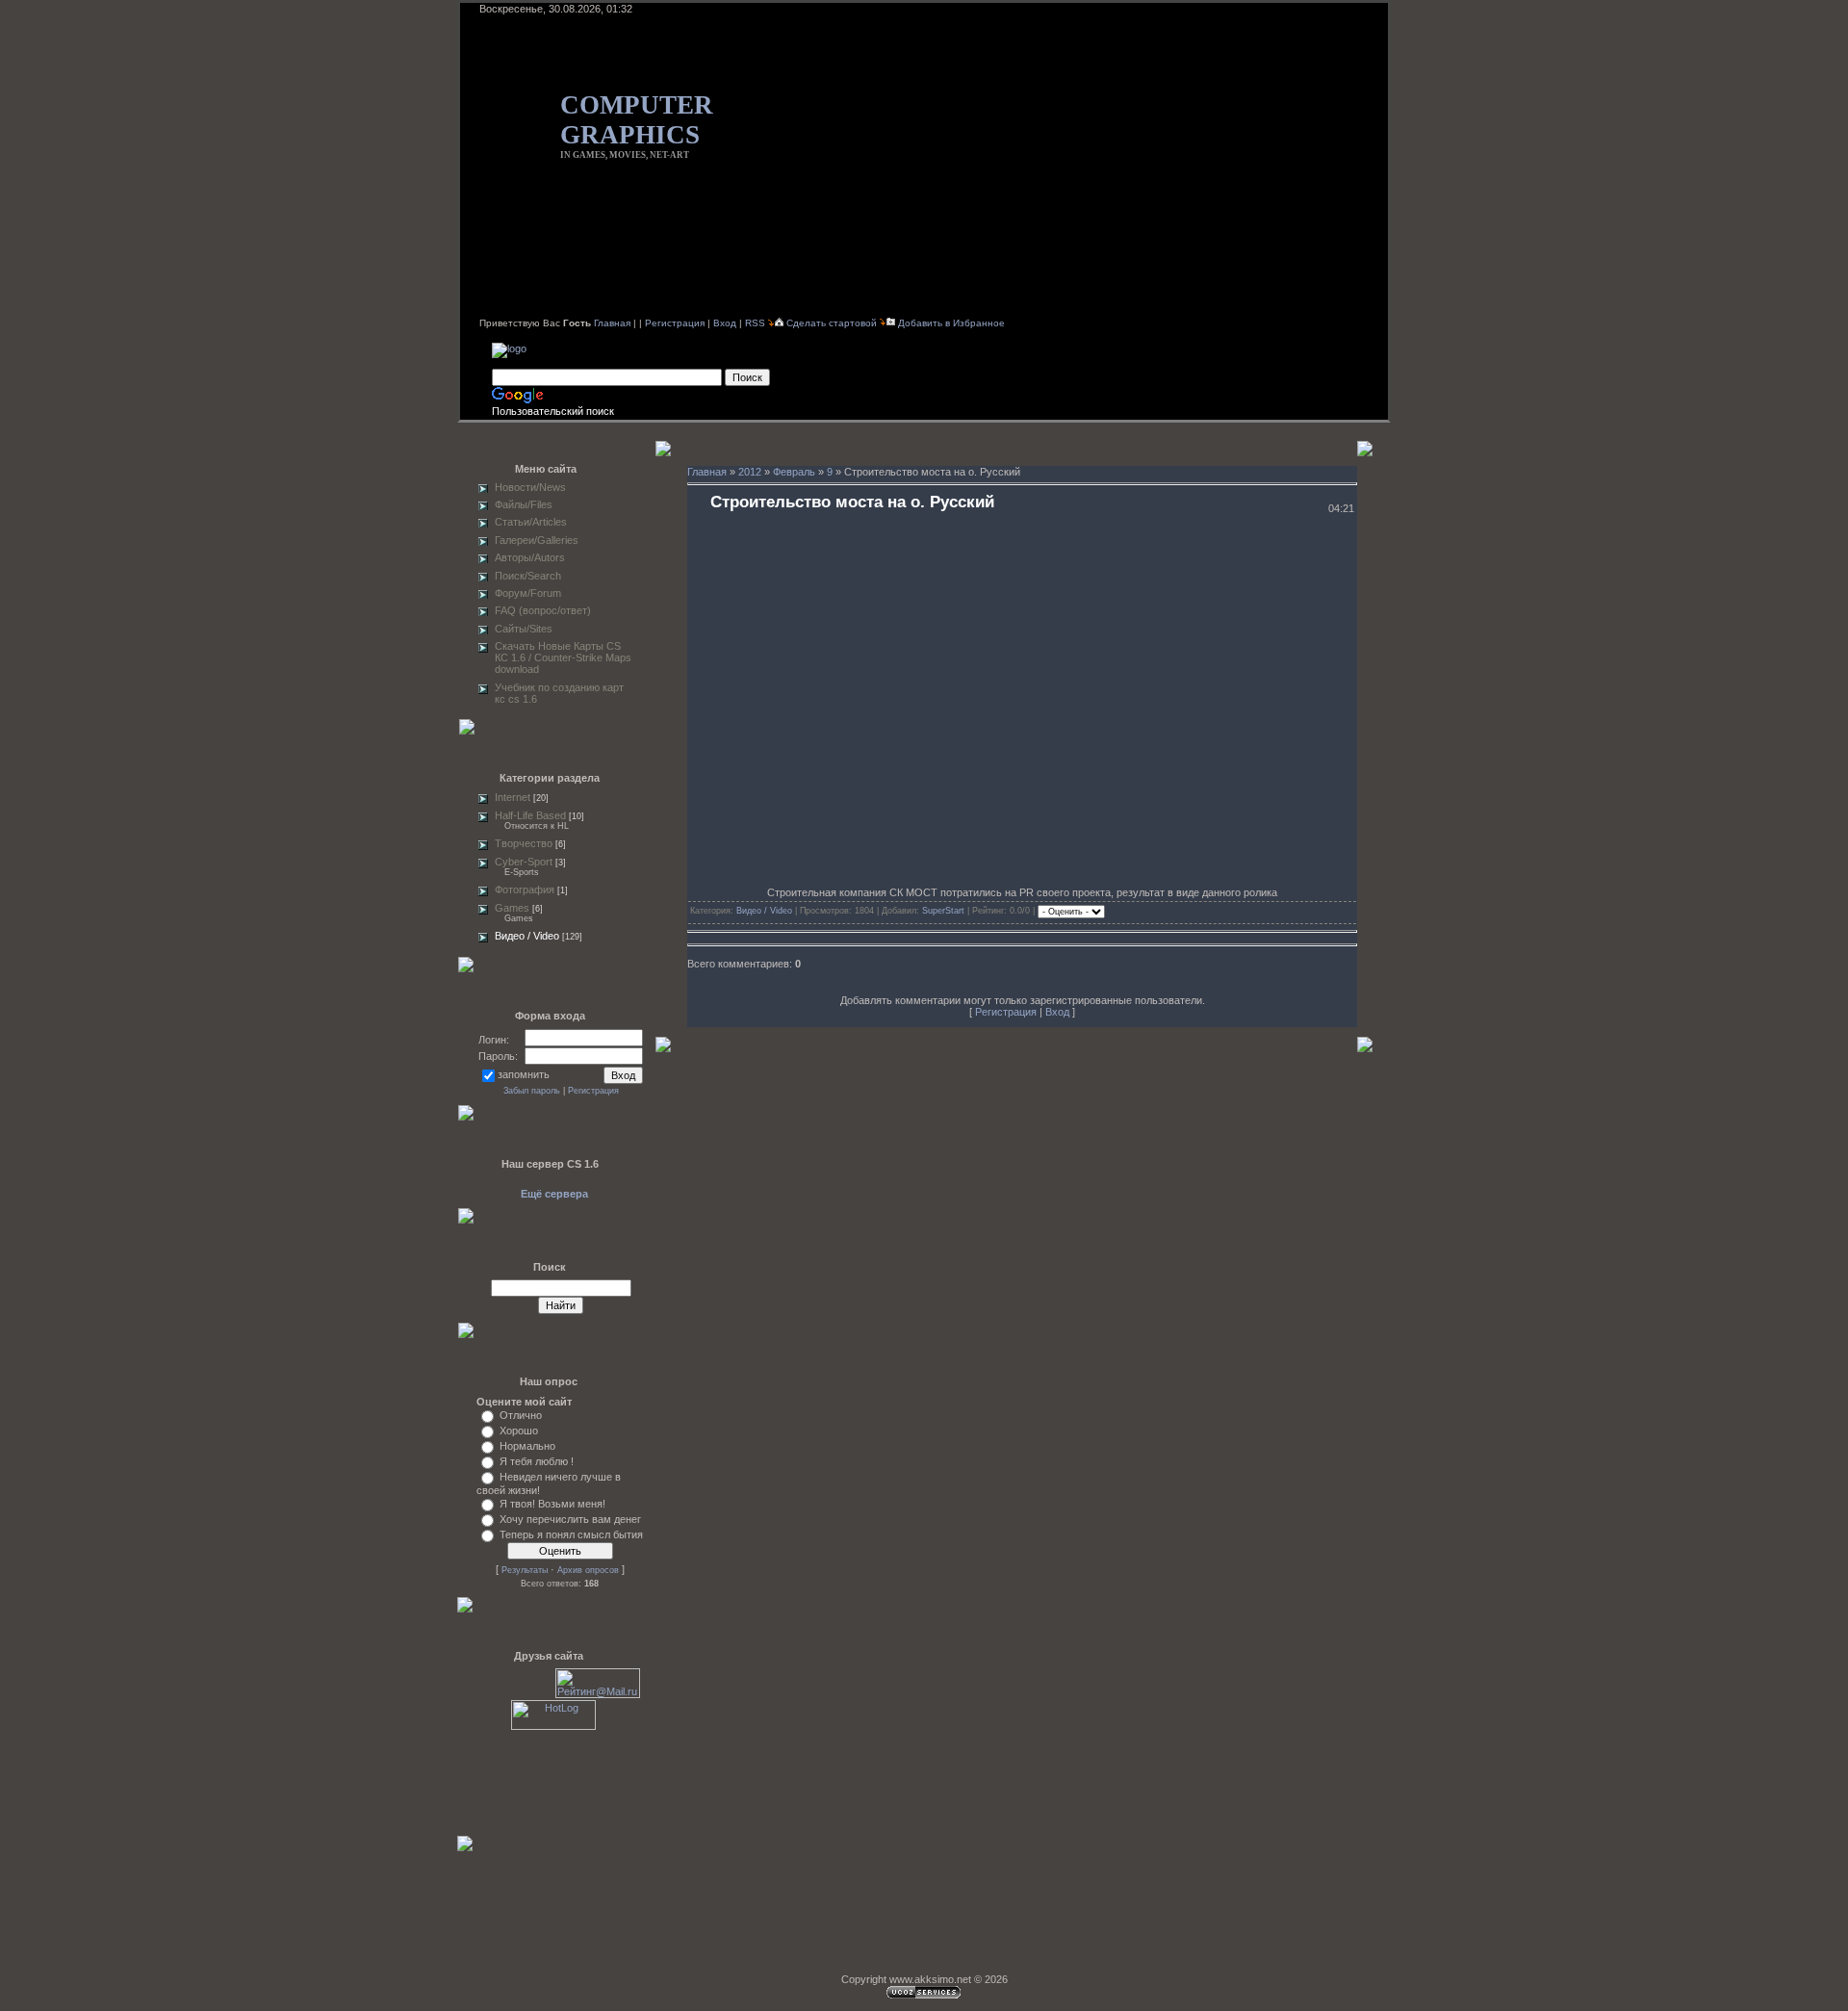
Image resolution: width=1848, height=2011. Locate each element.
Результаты (525, 1570)
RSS (755, 323)
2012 (750, 472)
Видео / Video (527, 936)
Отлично (521, 1415)
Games (512, 908)
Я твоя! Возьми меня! (552, 1504)
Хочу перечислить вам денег (570, 1519)
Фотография (525, 889)
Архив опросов (588, 1570)
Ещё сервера (554, 1194)
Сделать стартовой (833, 323)
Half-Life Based (530, 815)
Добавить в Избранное (951, 323)
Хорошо (519, 1431)
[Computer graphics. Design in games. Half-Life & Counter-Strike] (509, 348)
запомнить (524, 1074)
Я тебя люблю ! (537, 1461)
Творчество (524, 843)
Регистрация (675, 323)
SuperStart (943, 911)
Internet (513, 797)
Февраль (794, 472)
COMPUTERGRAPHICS (637, 120)
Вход (725, 323)
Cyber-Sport (524, 862)
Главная (612, 323)
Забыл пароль (532, 1091)
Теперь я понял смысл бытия (571, 1534)
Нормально (527, 1446)
